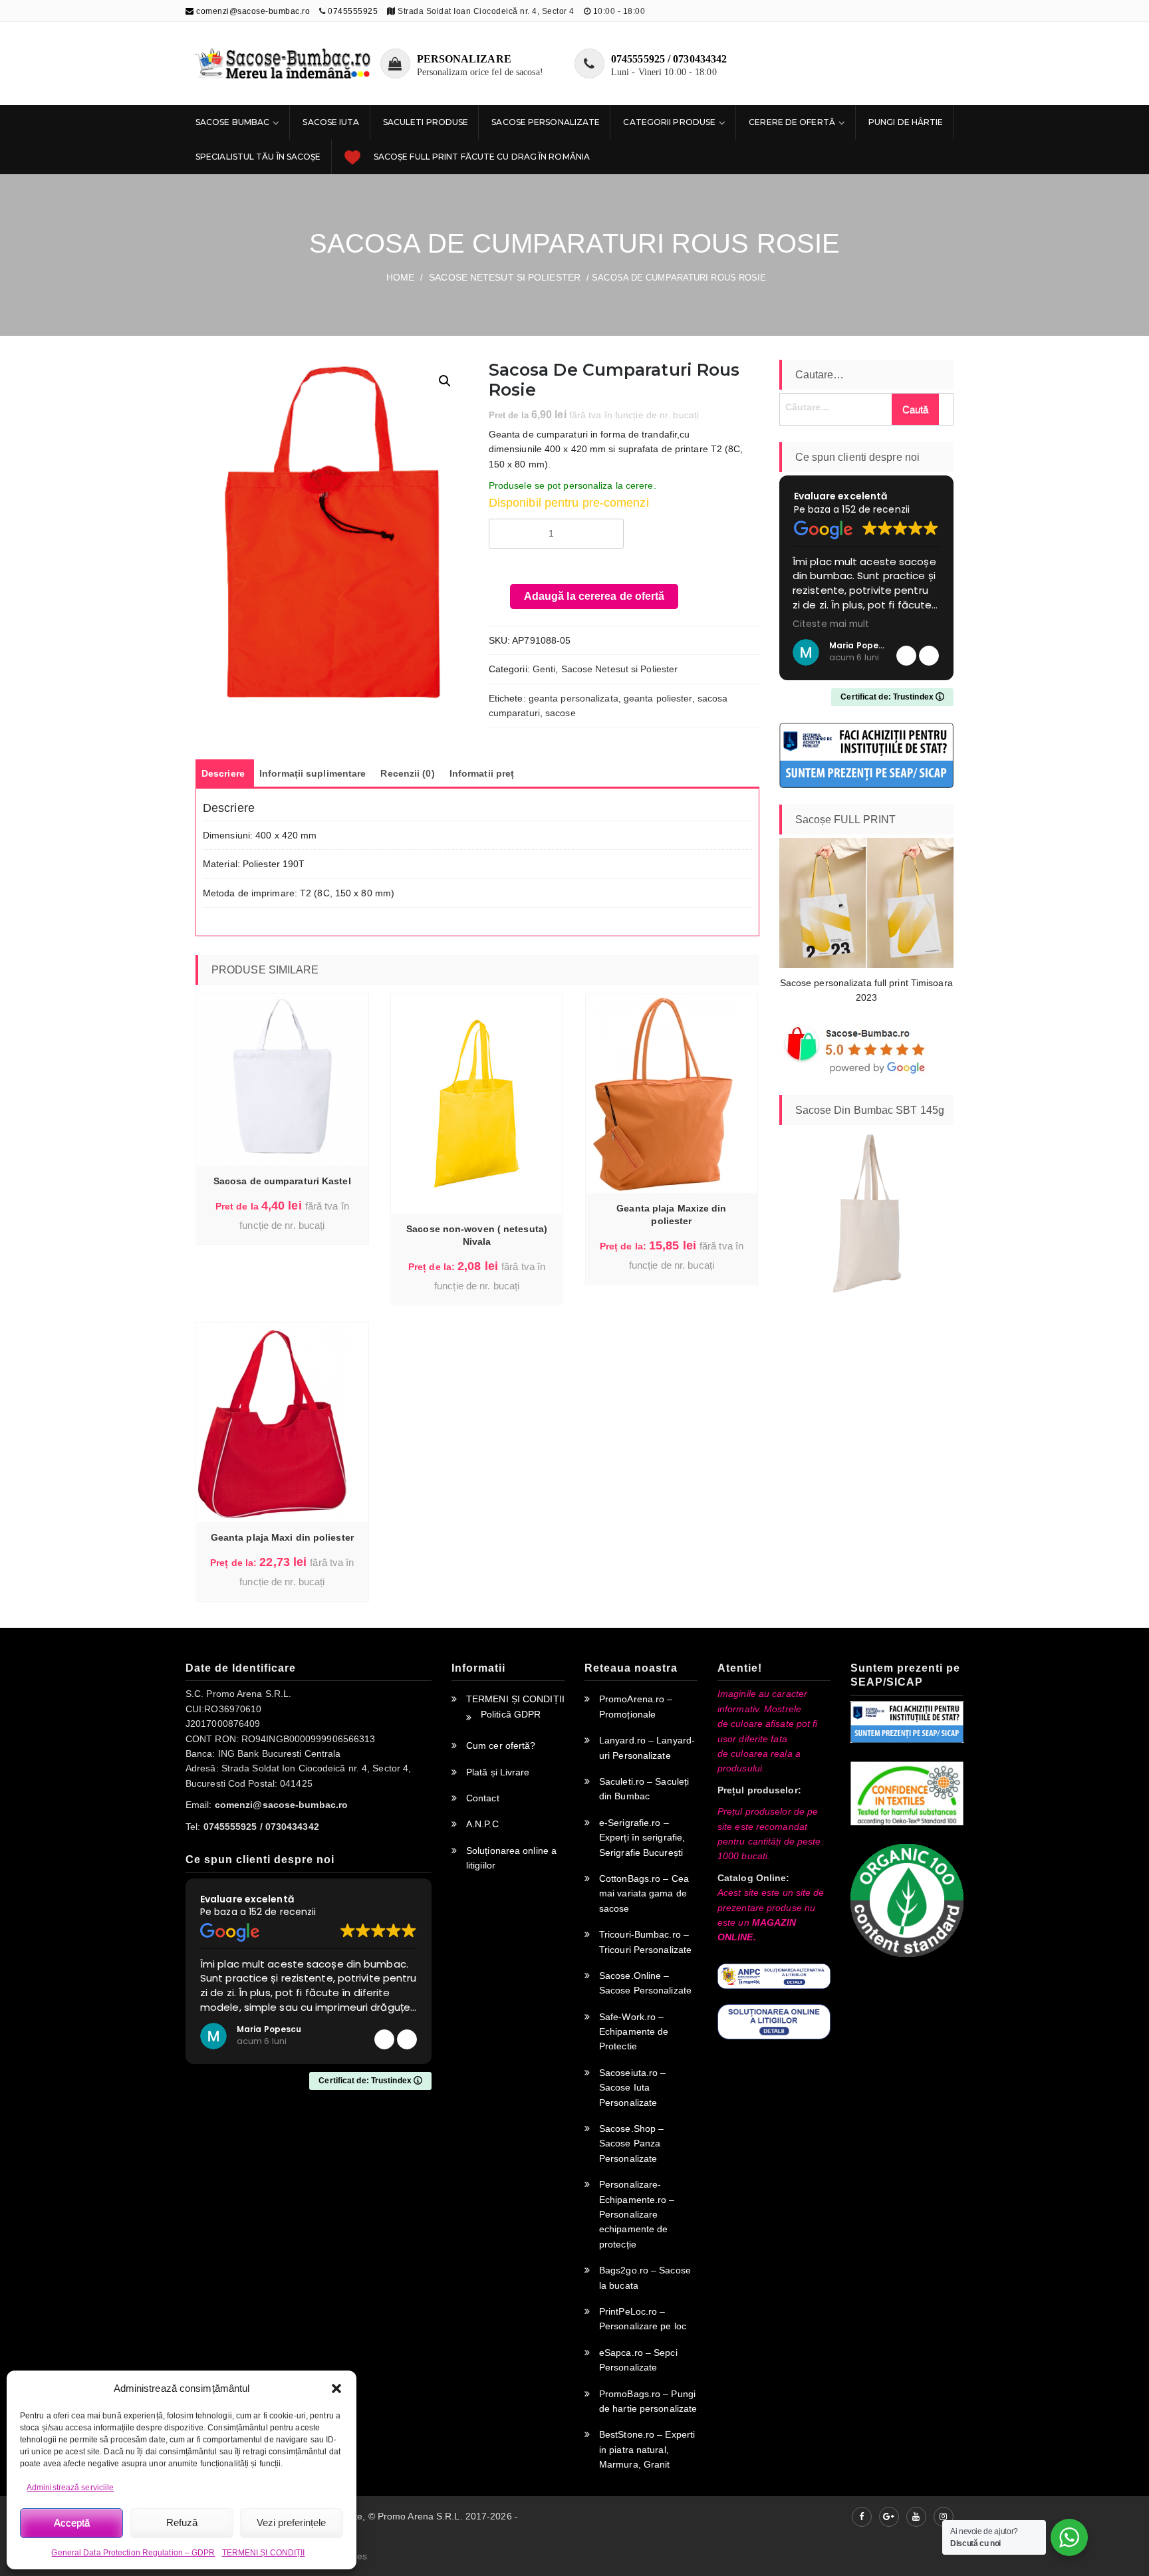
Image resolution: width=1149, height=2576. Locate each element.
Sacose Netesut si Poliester (505, 277)
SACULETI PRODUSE (426, 122)
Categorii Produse (669, 122)
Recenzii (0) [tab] (407, 773)
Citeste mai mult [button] (884, 624)
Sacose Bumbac (232, 122)
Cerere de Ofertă (792, 122)
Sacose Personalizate (546, 122)
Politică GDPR (511, 1714)
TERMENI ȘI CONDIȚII (264, 2553)
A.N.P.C (482, 1824)
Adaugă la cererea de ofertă (594, 596)
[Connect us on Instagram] (944, 2517)
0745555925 (353, 11)
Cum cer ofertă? (501, 1745)
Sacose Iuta (331, 122)
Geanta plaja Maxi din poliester (282, 1537)
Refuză (182, 2522)
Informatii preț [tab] (482, 773)
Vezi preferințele (291, 2522)
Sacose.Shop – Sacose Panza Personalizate (631, 2143)
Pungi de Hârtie (906, 122)
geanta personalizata (574, 698)
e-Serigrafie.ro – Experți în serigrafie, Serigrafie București (642, 1838)
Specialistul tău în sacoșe (258, 157)
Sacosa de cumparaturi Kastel (282, 1181)
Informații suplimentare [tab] (313, 773)
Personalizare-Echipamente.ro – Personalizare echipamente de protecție (637, 2214)
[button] (336, 2388)
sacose (561, 713)
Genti (544, 669)
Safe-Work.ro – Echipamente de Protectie (634, 2032)
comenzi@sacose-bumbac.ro (252, 11)
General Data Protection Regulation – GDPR (133, 2553)
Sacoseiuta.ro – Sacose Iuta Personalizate (633, 2088)
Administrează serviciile (70, 2488)
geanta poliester (658, 698)
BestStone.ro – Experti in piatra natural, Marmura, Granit (647, 2449)
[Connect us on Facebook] (862, 2517)
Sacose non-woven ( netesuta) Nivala (477, 1235)
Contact (483, 1798)
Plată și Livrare (498, 1772)
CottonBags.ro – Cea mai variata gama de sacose (644, 1893)
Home (400, 277)
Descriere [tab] (223, 773)
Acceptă (72, 2522)
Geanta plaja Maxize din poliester (671, 1215)
